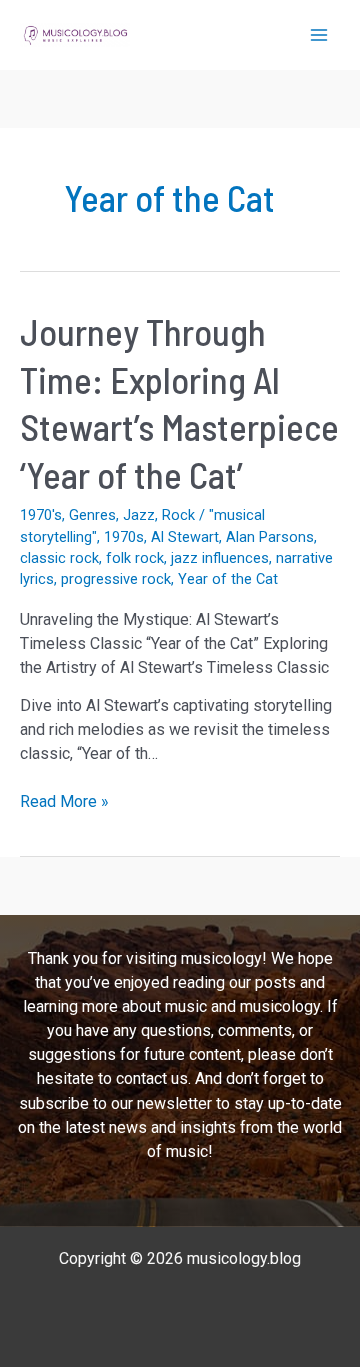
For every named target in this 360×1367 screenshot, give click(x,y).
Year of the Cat (228, 579)
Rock (178, 515)
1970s (124, 537)
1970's (41, 515)
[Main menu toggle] (319, 35)
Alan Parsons (270, 537)
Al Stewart (185, 537)
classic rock (59, 558)
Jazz (139, 515)
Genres (92, 515)
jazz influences (220, 558)
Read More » (64, 802)
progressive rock (116, 579)
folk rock (135, 558)
